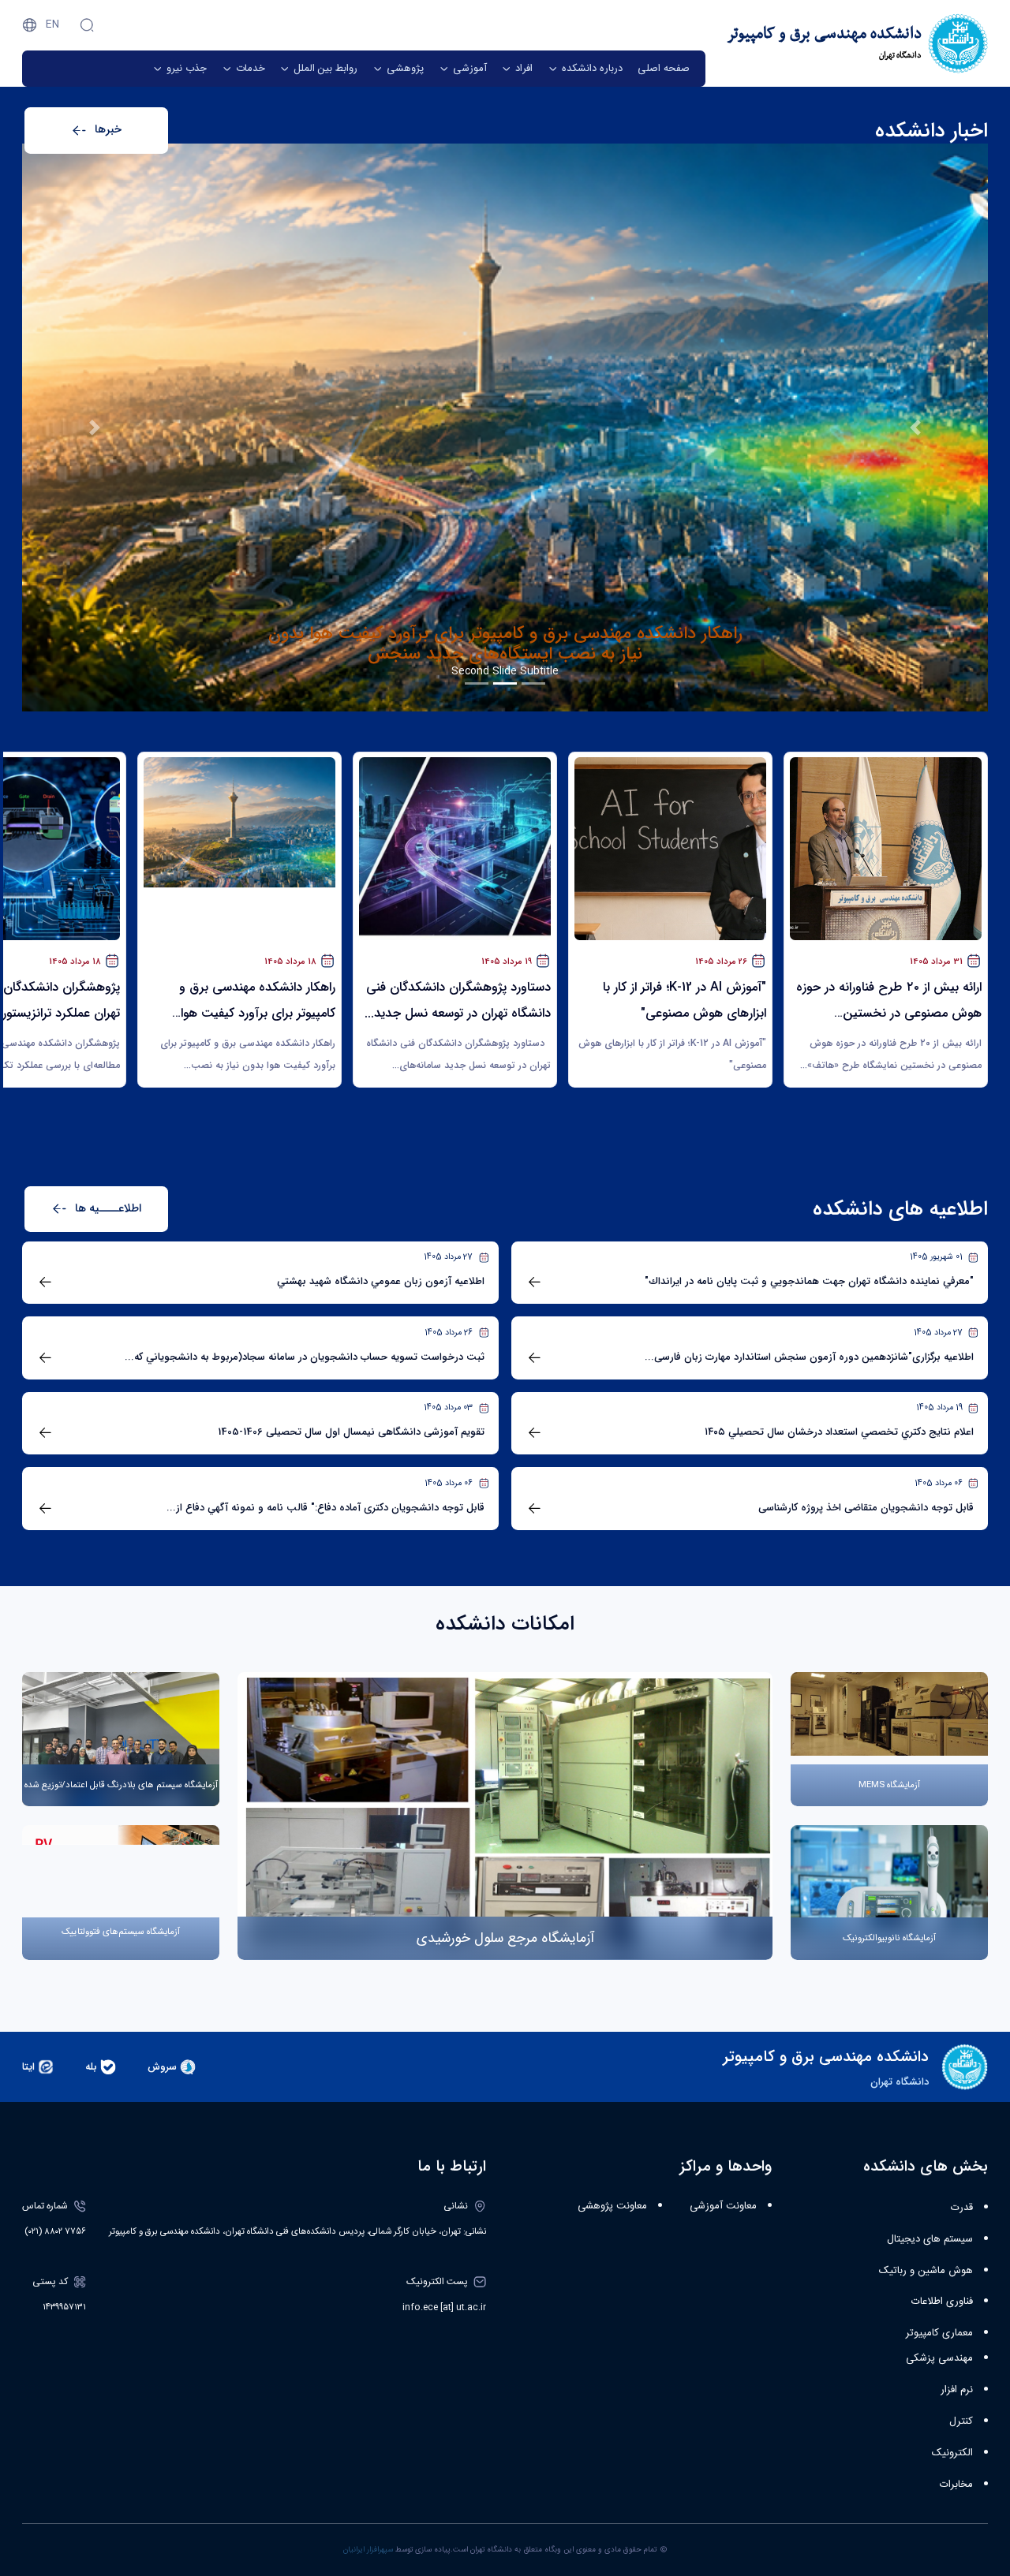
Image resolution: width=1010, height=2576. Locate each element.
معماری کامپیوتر (939, 2333)
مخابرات (956, 2485)
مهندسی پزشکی (939, 2358)
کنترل (961, 2421)
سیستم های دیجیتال (930, 2239)
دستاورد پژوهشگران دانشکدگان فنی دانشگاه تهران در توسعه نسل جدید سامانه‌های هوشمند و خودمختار (505, 655)
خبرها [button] (108, 130)
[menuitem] (664, 69)
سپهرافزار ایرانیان (368, 2550)
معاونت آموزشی (723, 2206)
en (52, 24)
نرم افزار (957, 2390)
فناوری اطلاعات (942, 2302)
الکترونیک (952, 2453)
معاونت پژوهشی (612, 2206)
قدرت (962, 2208)
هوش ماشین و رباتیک (926, 2271)
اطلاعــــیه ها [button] (108, 1209)
